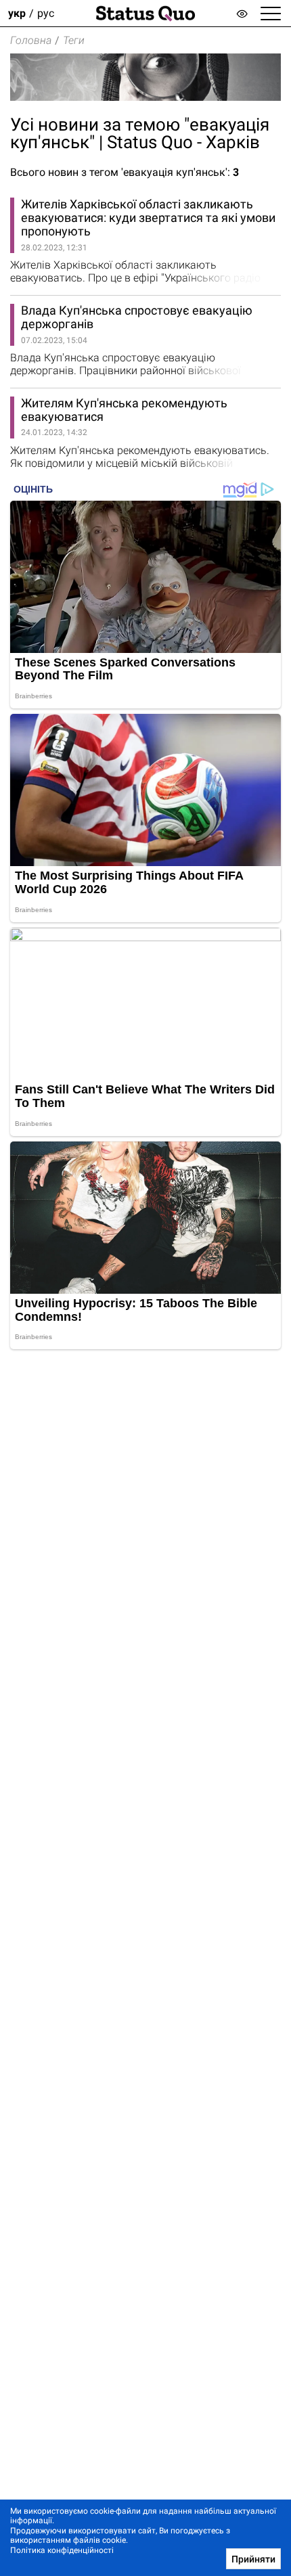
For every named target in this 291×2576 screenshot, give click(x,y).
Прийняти (253, 2559)
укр (17, 13)
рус (46, 13)
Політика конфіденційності (62, 2550)
